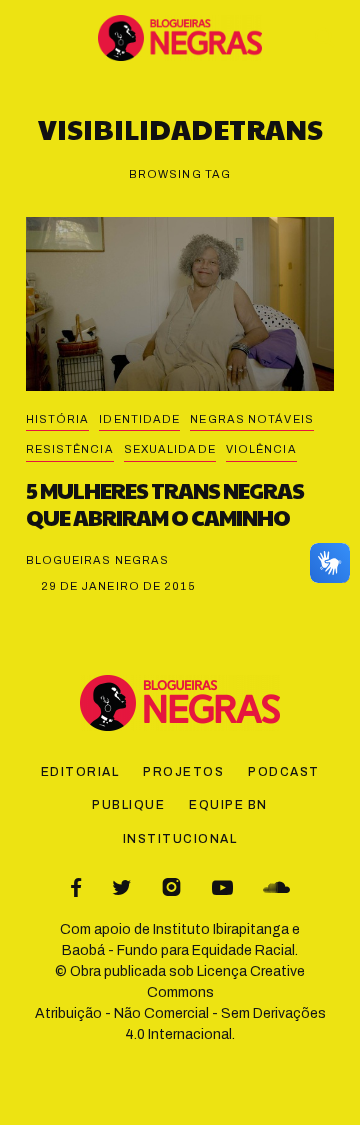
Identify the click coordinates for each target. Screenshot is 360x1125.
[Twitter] (121, 887)
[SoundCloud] (276, 887)
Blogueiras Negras (98, 560)
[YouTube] (222, 887)
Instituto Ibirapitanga (221, 929)
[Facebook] (76, 887)
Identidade (139, 419)
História (58, 419)
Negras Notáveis (252, 419)
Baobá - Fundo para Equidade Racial (178, 950)
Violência (261, 449)
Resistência (70, 449)
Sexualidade (170, 449)
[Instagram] (171, 887)
